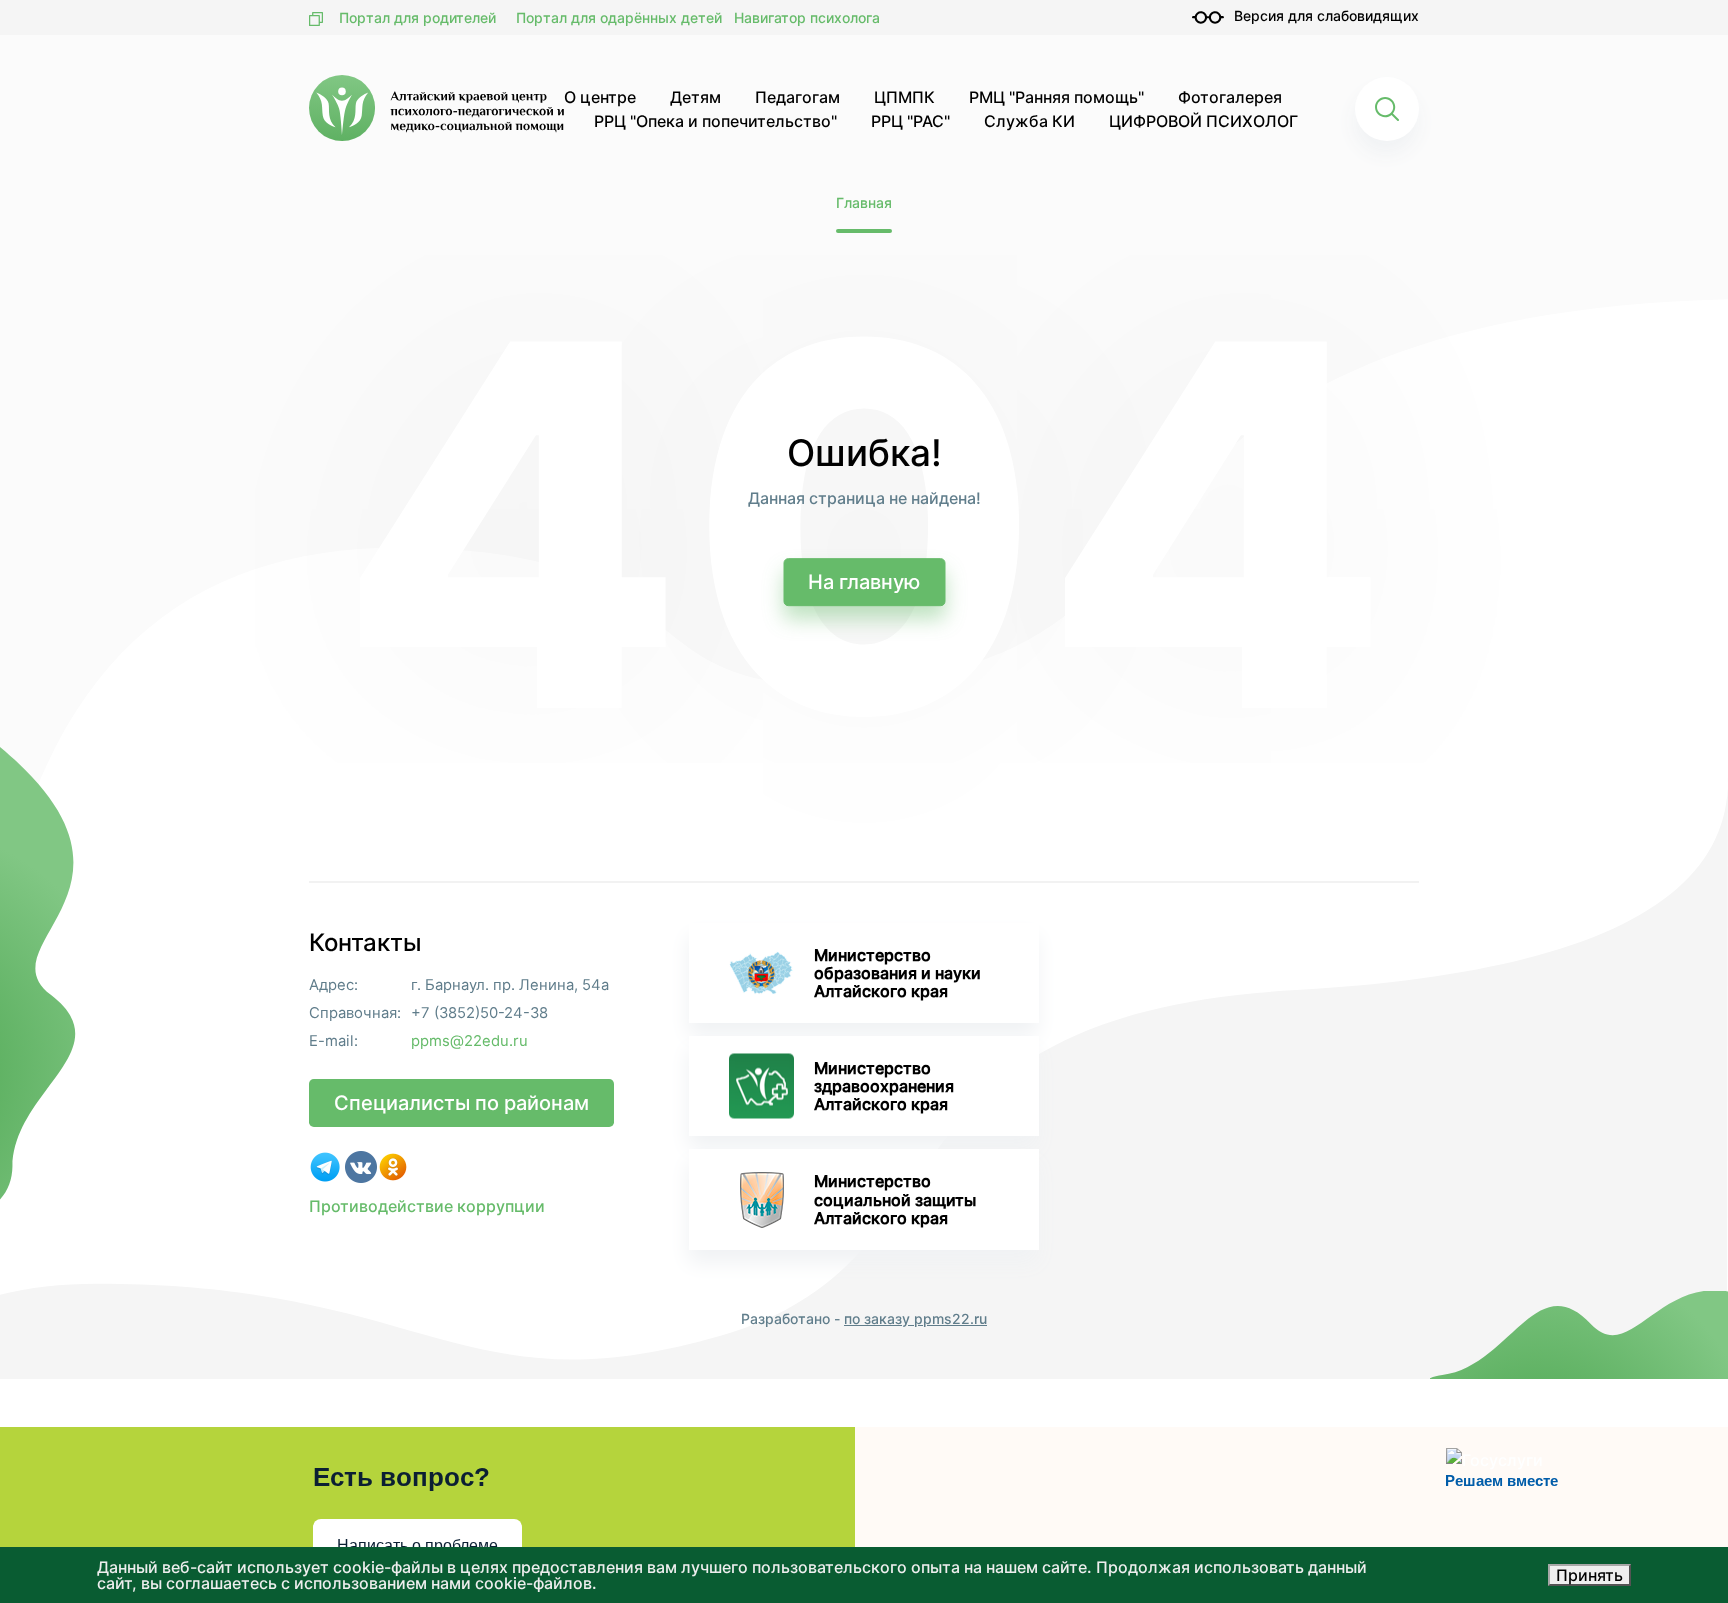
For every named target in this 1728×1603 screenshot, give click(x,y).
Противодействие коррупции (427, 1206)
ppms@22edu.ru (469, 1041)
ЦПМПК (904, 97)
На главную (864, 582)
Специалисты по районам (461, 1103)
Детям (695, 97)
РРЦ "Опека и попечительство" (715, 121)
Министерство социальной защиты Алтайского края (895, 1199)
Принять (1589, 1575)
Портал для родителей (417, 17)
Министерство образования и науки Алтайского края (897, 973)
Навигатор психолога (807, 17)
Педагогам (797, 97)
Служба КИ (1029, 121)
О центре (600, 97)
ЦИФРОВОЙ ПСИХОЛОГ (1203, 121)
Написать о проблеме (417, 1545)
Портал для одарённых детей (619, 17)
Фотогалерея (1230, 97)
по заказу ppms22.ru (915, 1318)
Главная (864, 202)
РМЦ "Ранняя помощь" (1056, 97)
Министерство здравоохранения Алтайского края (884, 1086)
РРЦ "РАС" (910, 121)
